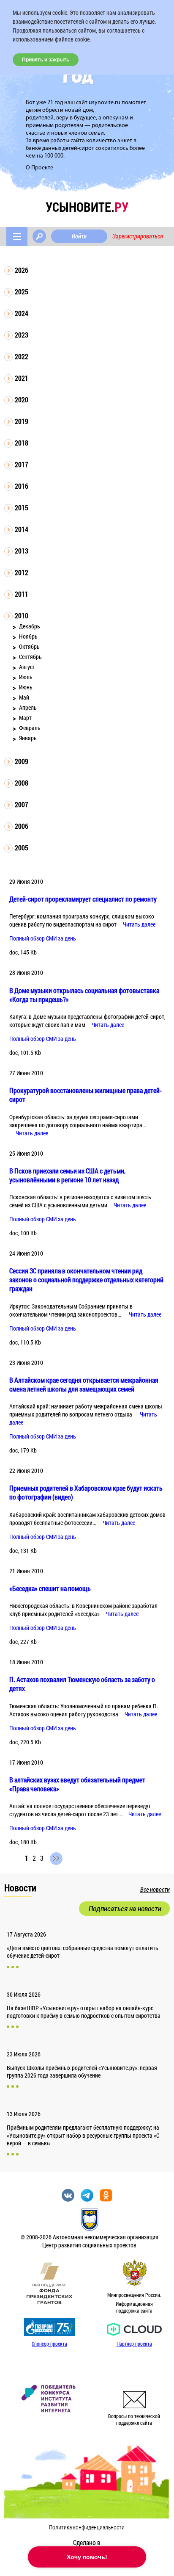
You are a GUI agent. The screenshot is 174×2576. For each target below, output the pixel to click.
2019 (22, 421)
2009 (22, 761)
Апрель (28, 707)
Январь (28, 738)
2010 (22, 616)
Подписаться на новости (125, 1909)
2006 (22, 826)
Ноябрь (28, 636)
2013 (22, 551)
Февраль (30, 728)
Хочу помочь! (87, 2557)
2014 (22, 529)
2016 (22, 486)
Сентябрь (30, 657)
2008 (22, 783)
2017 (22, 464)
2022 (22, 356)
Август (27, 667)
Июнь (26, 687)
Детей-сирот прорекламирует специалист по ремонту (83, 899)
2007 (22, 804)
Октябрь (29, 646)
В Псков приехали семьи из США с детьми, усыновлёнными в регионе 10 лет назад (67, 1175)
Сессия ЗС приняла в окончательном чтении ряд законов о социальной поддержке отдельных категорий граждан (86, 1280)
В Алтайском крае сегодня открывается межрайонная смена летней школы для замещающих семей (84, 1384)
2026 (22, 270)
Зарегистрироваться (138, 236)
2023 (22, 335)
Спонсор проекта (49, 2344)
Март (25, 718)
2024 (22, 313)
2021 (22, 378)
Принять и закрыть (46, 60)
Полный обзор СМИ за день (43, 938)
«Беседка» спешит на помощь (50, 1588)
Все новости (155, 1890)
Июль (26, 677)
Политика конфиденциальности (87, 2527)
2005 (22, 848)
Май (24, 697)
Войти (79, 236)
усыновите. (87, 207)
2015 (22, 508)
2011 (22, 594)
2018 (22, 443)
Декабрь (30, 626)
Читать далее (139, 924)
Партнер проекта (134, 2344)
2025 (22, 292)
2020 (22, 400)
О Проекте (39, 168)
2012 (22, 572)
